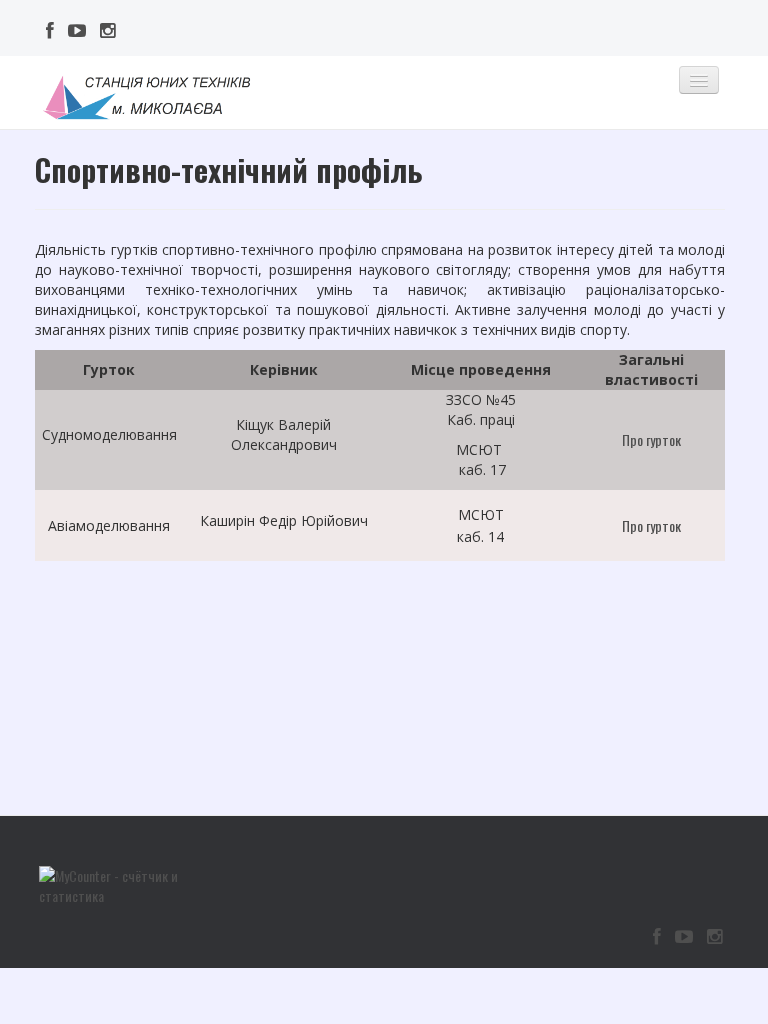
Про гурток (653, 439)
